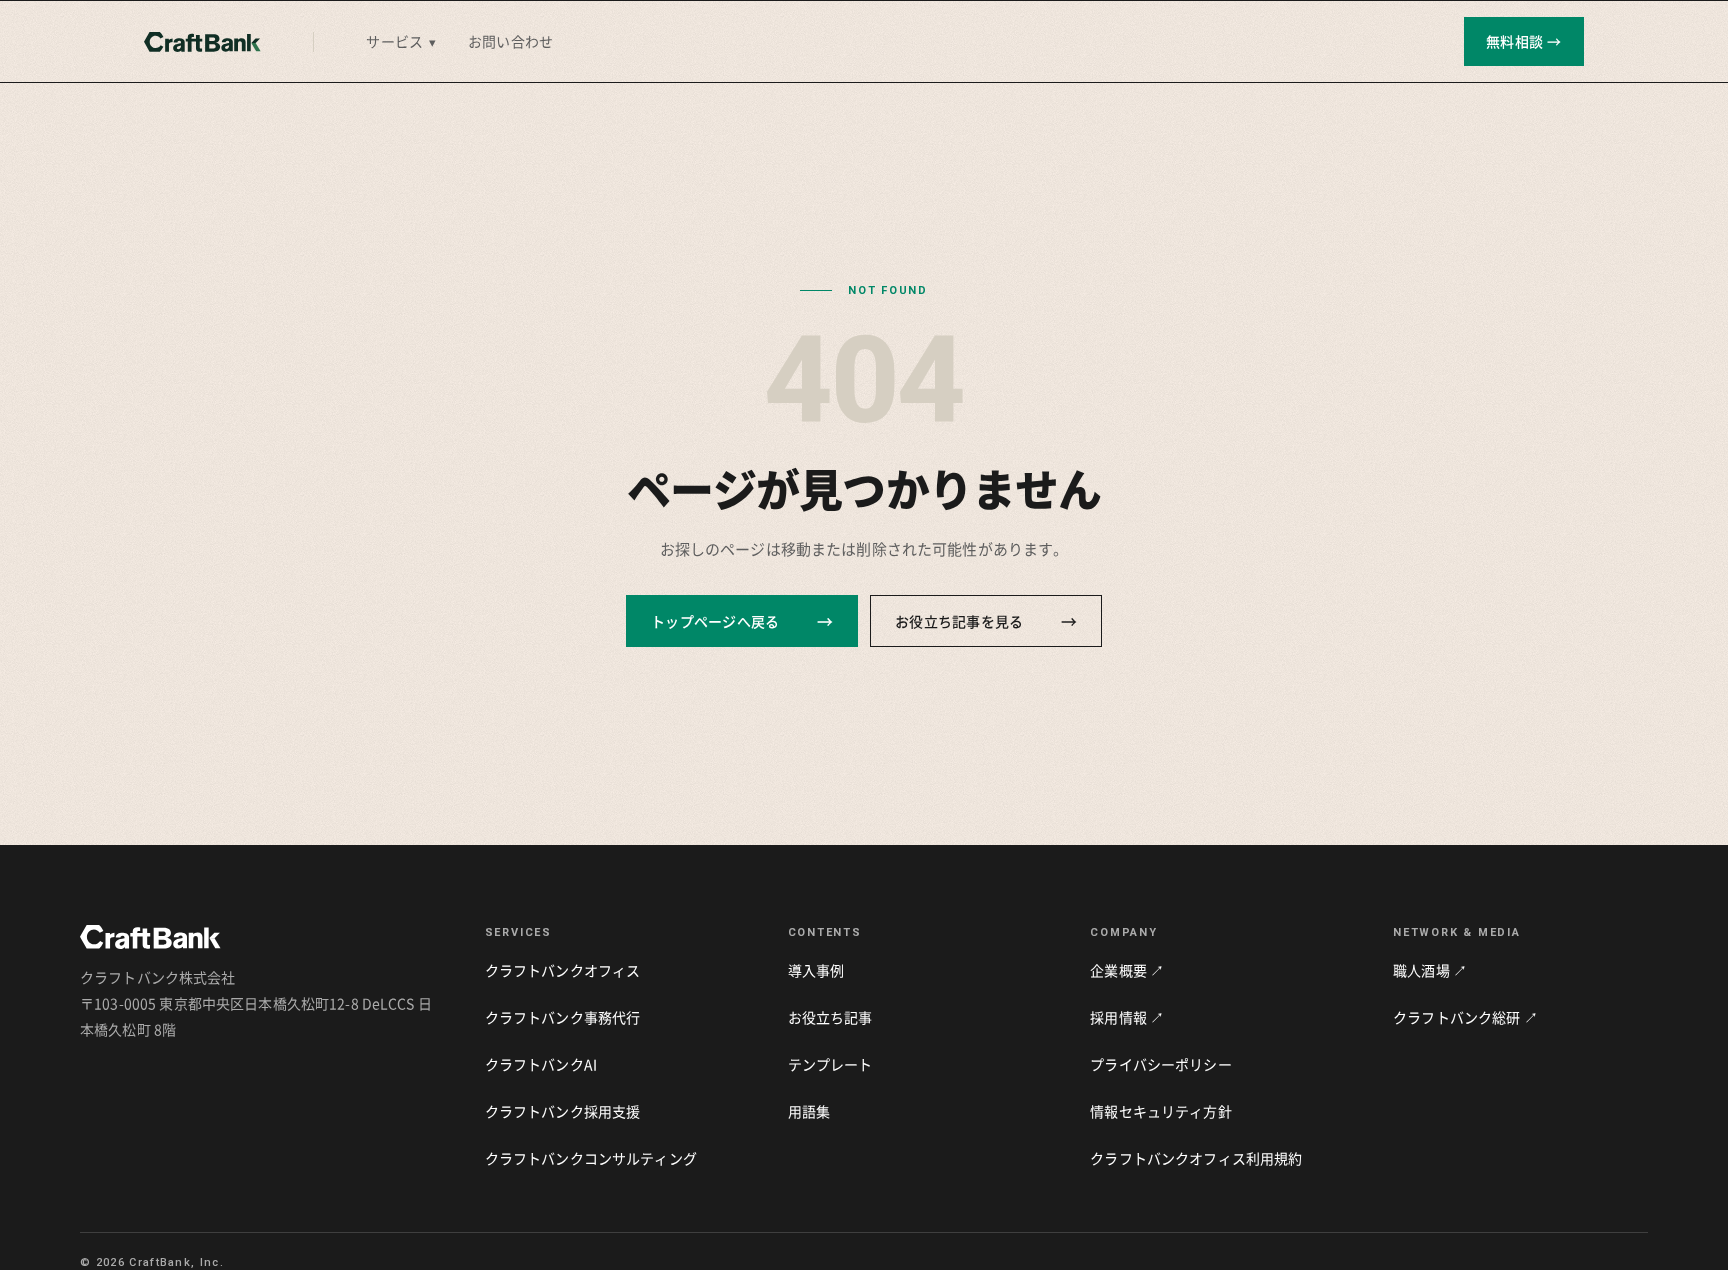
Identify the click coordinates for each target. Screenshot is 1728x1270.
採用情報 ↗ (1127, 1017)
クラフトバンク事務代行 (563, 1017)
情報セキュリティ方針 (1160, 1111)
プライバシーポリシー (1160, 1064)
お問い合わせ (510, 41)
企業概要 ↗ (1127, 970)
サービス (401, 41)
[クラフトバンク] (202, 42)
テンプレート (830, 1064)
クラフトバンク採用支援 (563, 1111)
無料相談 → (1524, 41)
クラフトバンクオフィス (563, 970)
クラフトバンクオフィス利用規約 (1196, 1158)
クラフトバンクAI (541, 1064)
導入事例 (816, 970)
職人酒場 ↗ (1430, 970)
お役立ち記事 (830, 1017)
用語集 (809, 1111)
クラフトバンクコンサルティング (591, 1158)
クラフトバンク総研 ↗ (1465, 1017)
